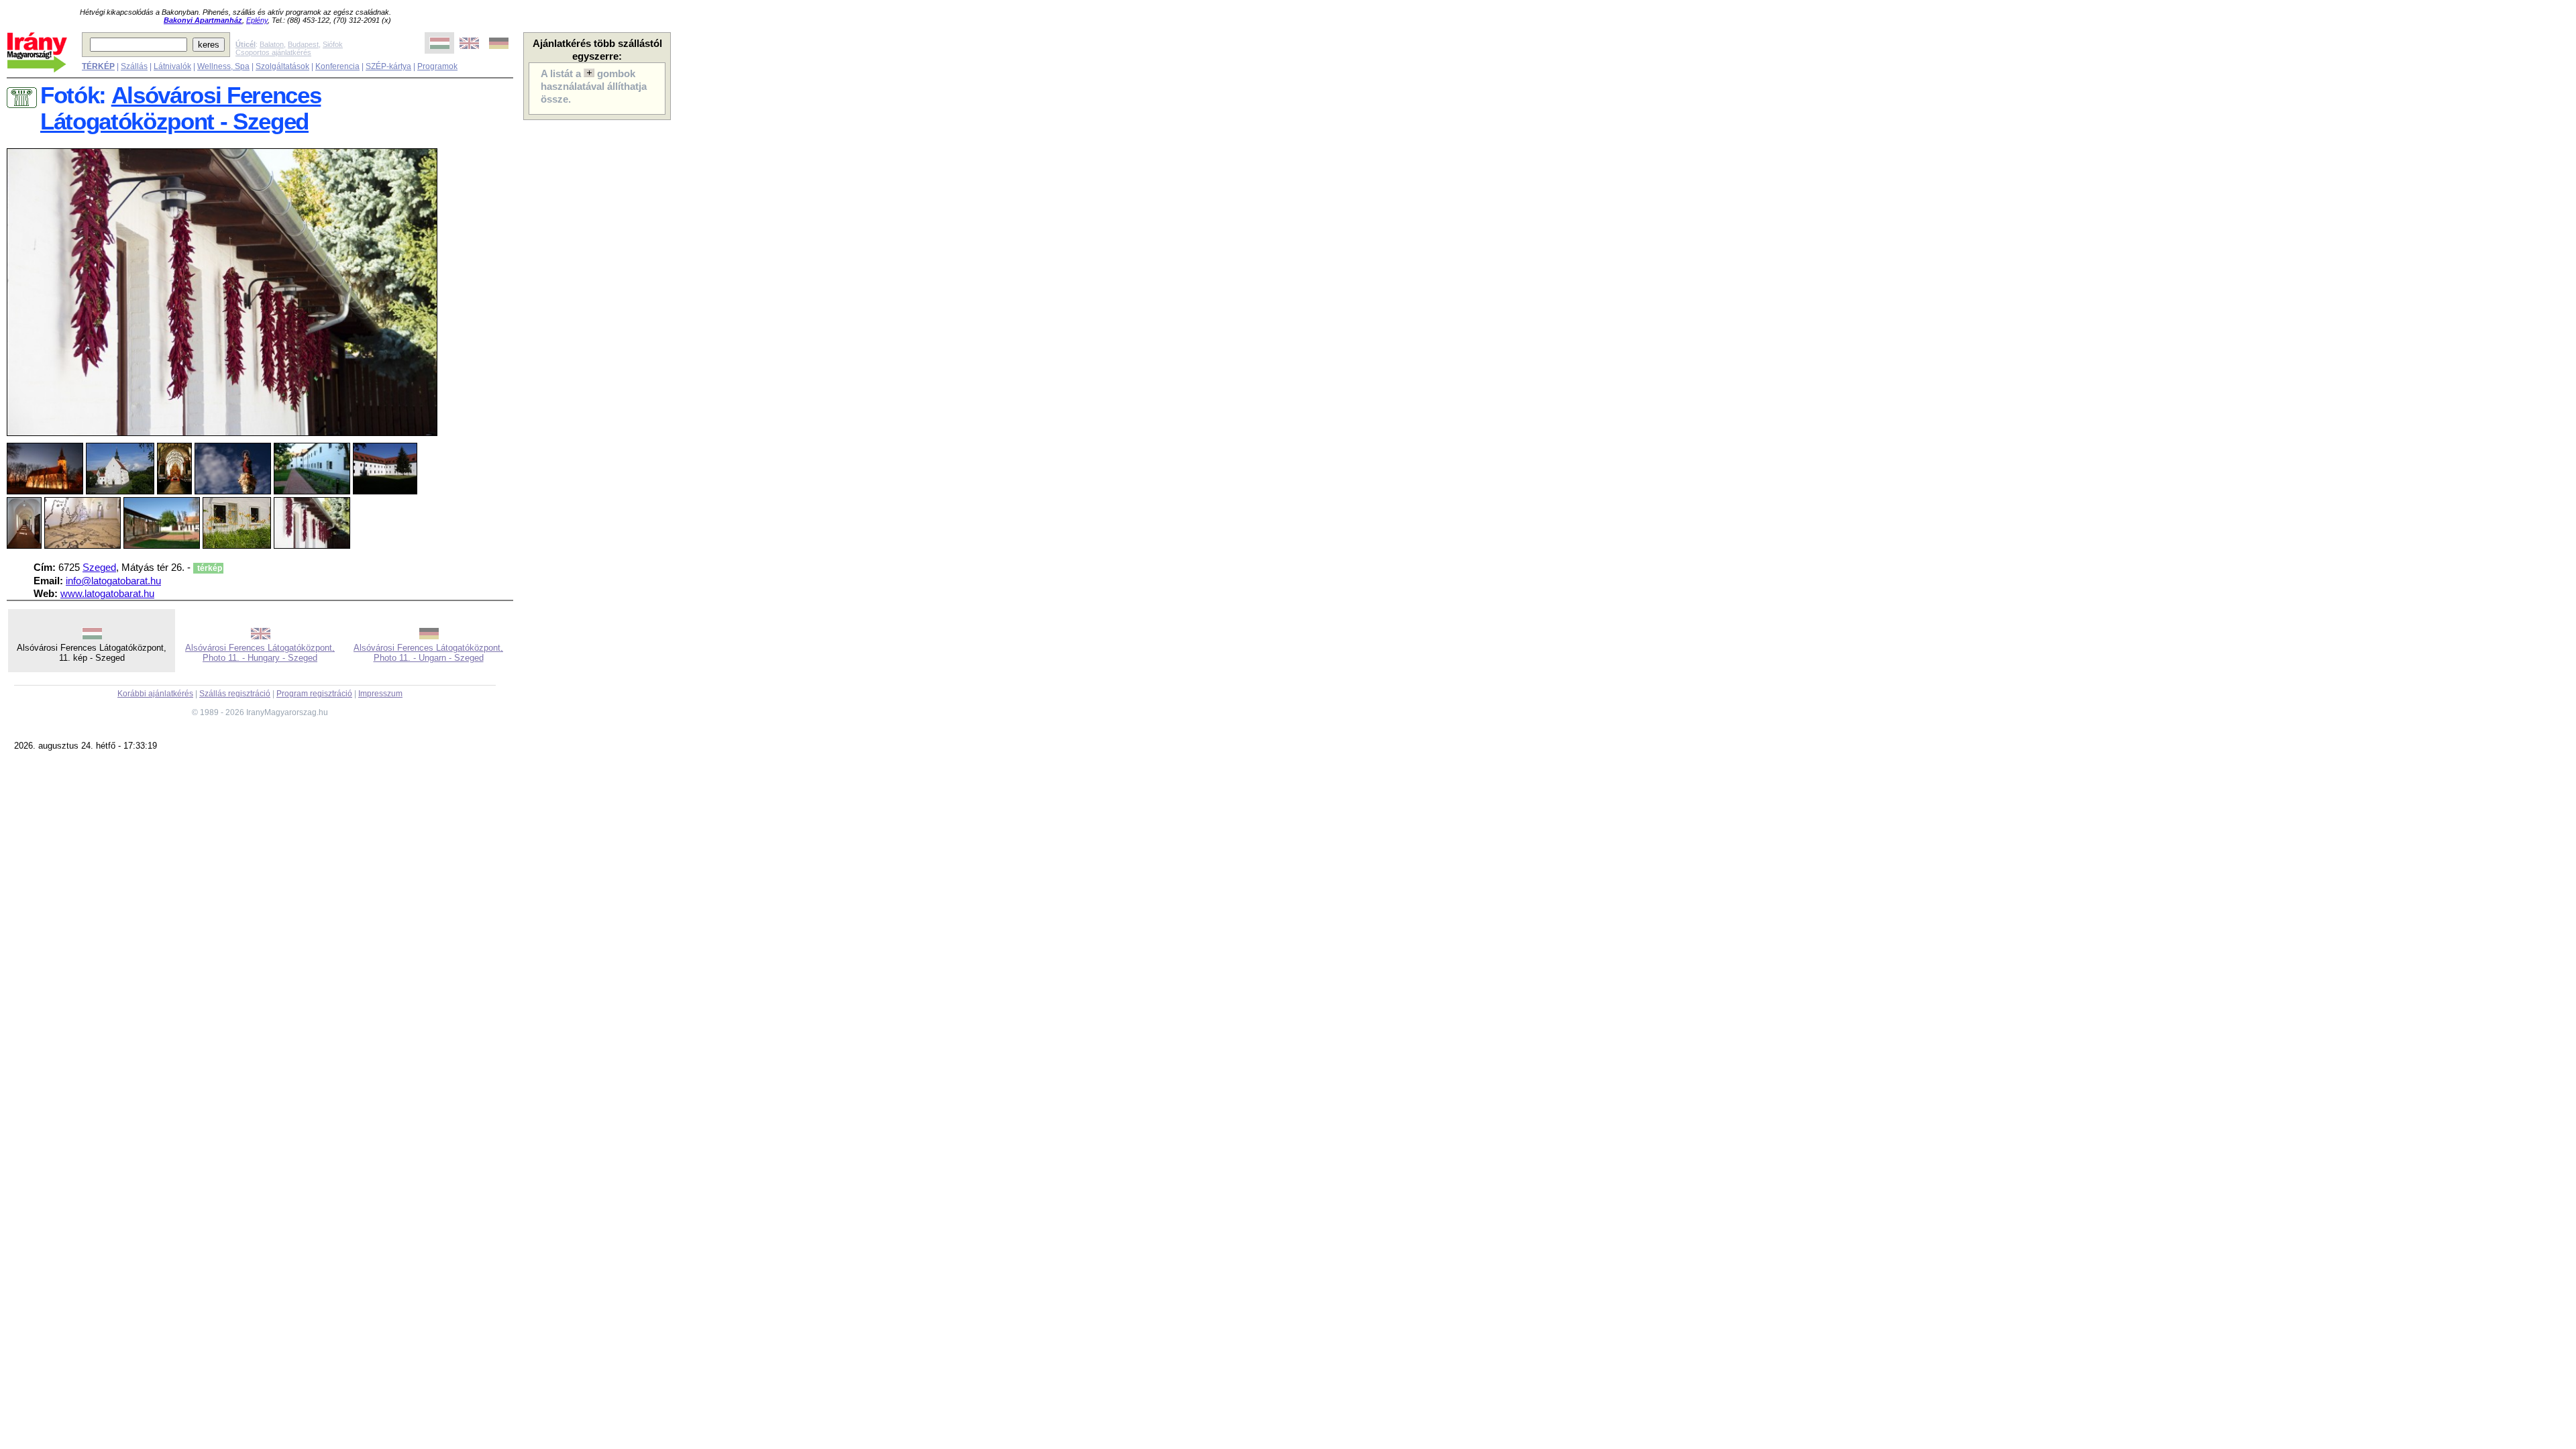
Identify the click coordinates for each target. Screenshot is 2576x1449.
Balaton (272, 44)
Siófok (333, 44)
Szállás (134, 66)
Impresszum (380, 694)
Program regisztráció (314, 694)
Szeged (99, 568)
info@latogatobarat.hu (113, 581)
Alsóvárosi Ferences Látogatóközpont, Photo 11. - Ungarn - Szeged (428, 653)
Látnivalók (172, 66)
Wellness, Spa (223, 66)
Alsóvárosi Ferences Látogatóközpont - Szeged (180, 108)
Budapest (303, 44)
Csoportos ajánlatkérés (273, 52)
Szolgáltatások (282, 66)
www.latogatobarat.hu (107, 594)
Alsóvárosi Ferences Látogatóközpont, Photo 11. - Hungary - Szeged (260, 653)
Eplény (257, 20)
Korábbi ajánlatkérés (155, 694)
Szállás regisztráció (235, 694)
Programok (437, 66)
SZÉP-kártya (388, 66)
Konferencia (337, 66)
